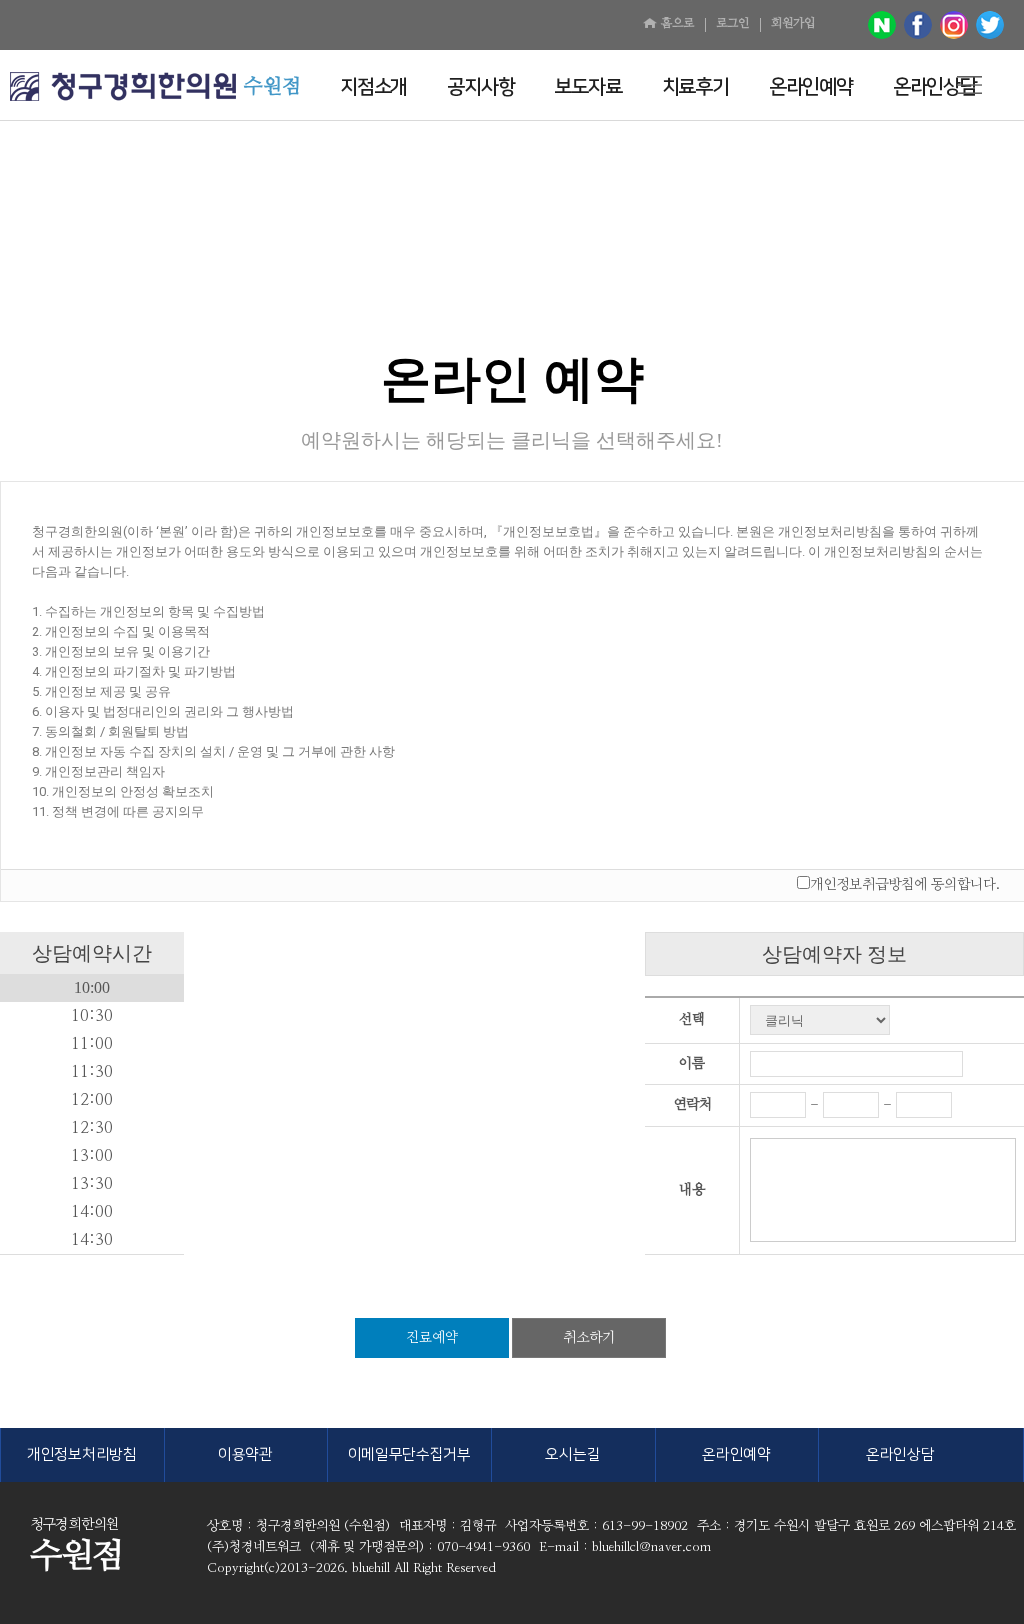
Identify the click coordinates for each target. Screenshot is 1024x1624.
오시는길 (572, 1454)
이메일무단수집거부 (409, 1454)
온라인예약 (736, 1454)
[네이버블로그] (882, 25)
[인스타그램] (954, 25)
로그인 (732, 23)
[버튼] (969, 85)
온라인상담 (900, 1454)
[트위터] (990, 25)
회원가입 (793, 23)
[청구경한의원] (123, 87)
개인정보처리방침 (82, 1454)
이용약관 (245, 1454)
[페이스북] (918, 25)
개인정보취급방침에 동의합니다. (905, 885)
